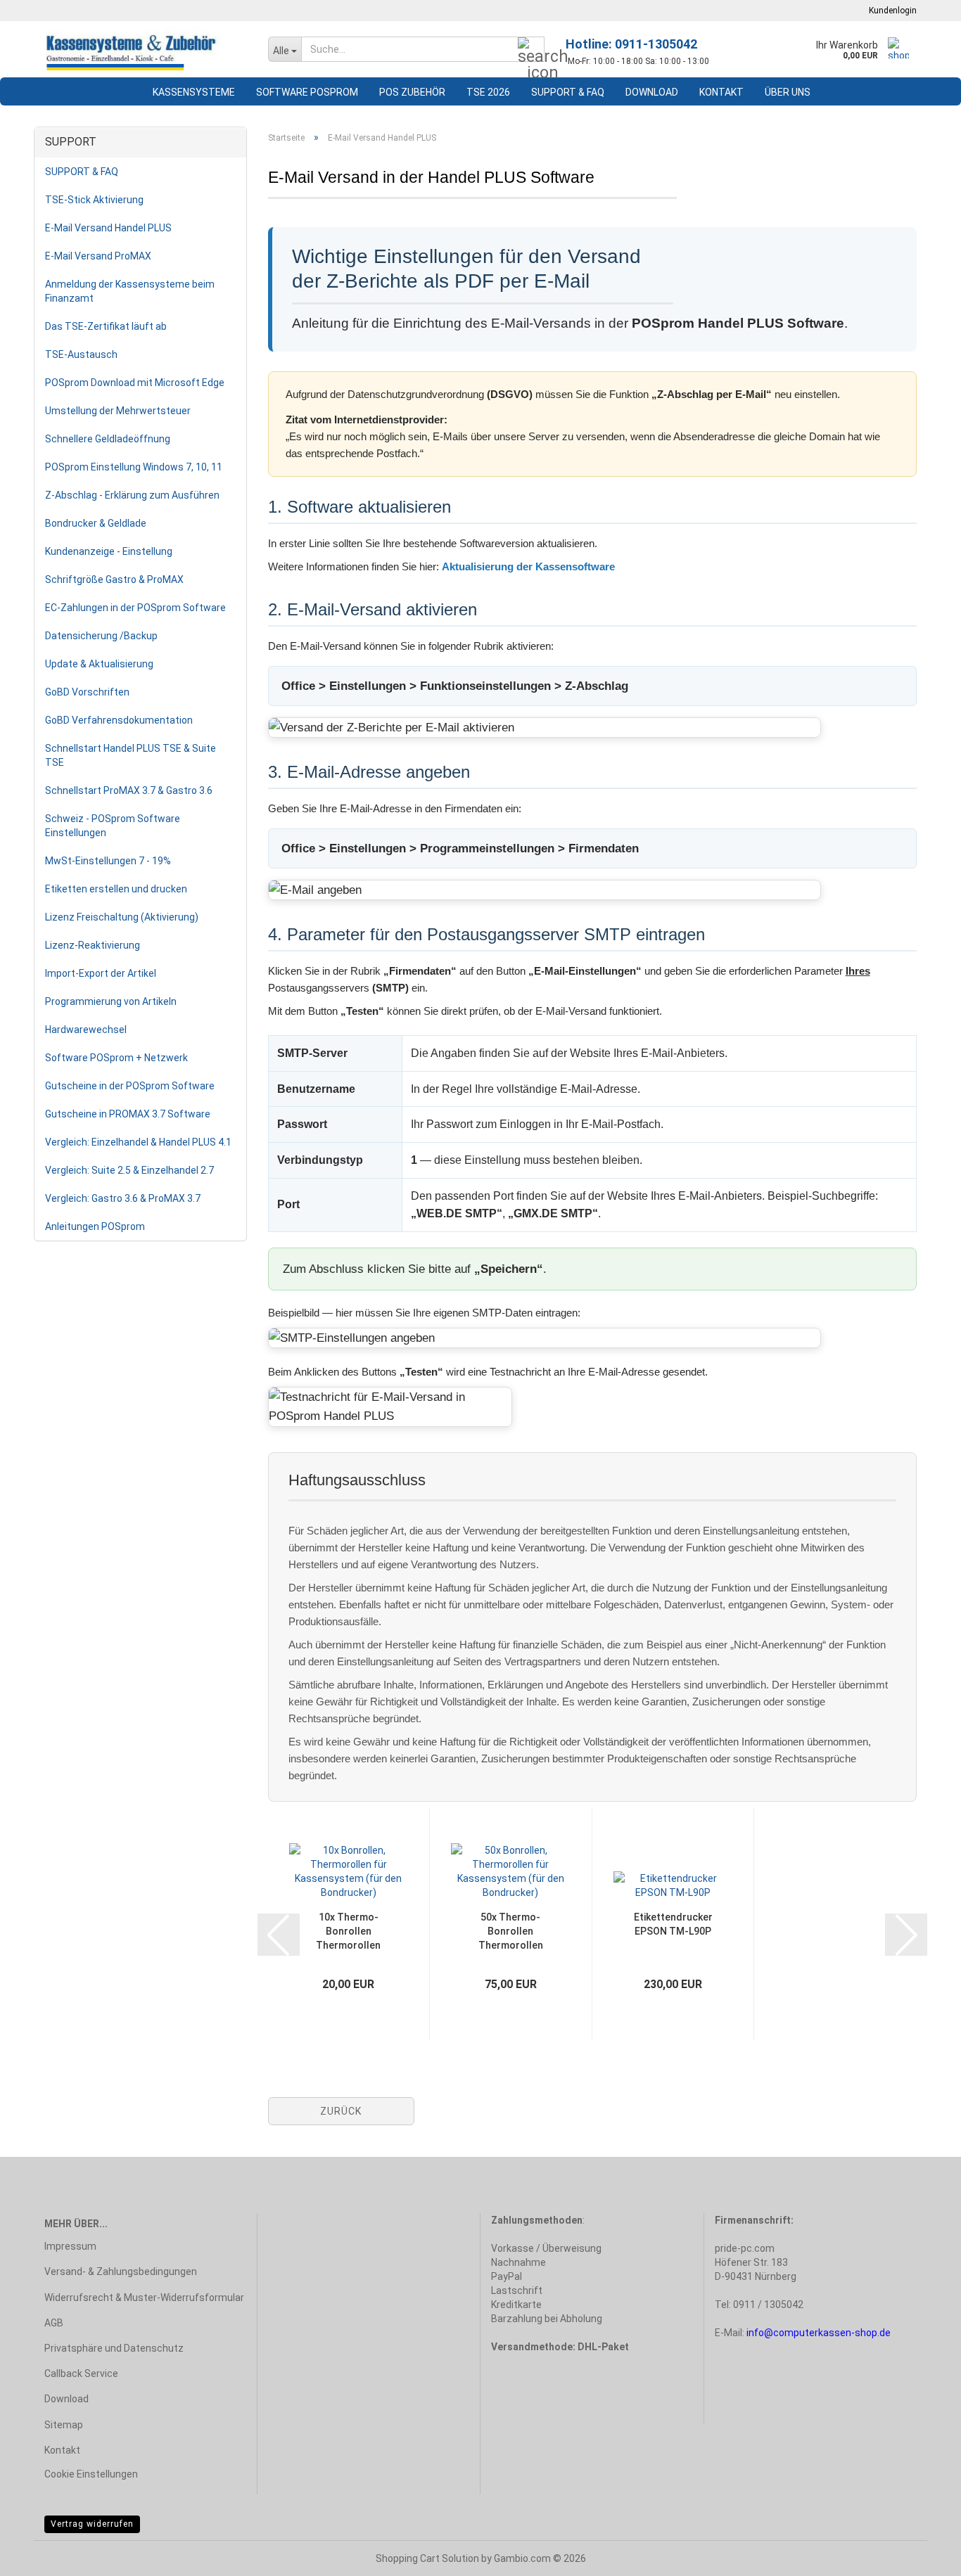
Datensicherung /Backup (101, 636)
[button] (279, 1935)
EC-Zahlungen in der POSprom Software (135, 608)
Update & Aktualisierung (99, 664)
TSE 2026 (488, 92)
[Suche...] (531, 50)
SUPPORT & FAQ (568, 92)
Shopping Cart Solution (427, 2558)
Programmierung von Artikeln (111, 1001)
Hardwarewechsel (86, 1030)
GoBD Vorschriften (87, 692)
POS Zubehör (412, 92)
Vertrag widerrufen (92, 2524)
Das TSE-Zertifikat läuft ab (106, 326)
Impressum (70, 2246)
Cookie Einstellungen (91, 2474)
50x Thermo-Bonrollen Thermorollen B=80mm (511, 1932)
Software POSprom (307, 92)
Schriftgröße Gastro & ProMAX (114, 579)
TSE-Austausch (81, 354)
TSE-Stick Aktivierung (94, 200)
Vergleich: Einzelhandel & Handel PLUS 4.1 (138, 1142)
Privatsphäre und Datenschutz (114, 2348)
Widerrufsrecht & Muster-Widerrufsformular (144, 2298)
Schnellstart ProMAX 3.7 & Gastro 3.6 (129, 790)
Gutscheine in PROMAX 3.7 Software (128, 1114)
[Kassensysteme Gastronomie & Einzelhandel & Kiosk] (146, 49)
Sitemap (64, 2425)
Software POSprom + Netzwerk (116, 1058)
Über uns (788, 92)
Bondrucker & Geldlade (96, 523)
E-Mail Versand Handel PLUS (108, 228)
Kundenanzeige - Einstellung (109, 551)
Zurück (341, 2111)
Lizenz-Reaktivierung (93, 945)
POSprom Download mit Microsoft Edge (135, 383)
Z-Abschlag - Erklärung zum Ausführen (132, 495)
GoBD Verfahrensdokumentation (119, 720)
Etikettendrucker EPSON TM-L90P (673, 1924)
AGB (54, 2323)
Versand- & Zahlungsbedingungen (121, 2271)
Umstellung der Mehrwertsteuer (118, 411)
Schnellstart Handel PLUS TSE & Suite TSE (131, 755)
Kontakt (721, 92)
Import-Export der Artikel (101, 973)
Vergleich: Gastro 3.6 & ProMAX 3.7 (123, 1198)
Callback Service (81, 2373)
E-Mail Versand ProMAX (98, 256)
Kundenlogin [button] (891, 11)
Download (652, 92)
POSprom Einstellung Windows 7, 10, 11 (134, 467)
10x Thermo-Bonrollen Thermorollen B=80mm (348, 1932)
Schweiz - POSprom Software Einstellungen (113, 826)
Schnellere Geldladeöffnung (108, 439)
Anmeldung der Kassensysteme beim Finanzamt (130, 291)
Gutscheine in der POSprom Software (130, 1086)
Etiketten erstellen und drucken (116, 889)
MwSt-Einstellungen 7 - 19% (108, 861)
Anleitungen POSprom (95, 1226)
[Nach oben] (922, 2555)
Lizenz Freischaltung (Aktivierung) (122, 917)
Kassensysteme (194, 92)
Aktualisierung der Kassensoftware (528, 566)
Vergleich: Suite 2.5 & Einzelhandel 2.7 (129, 1170)
